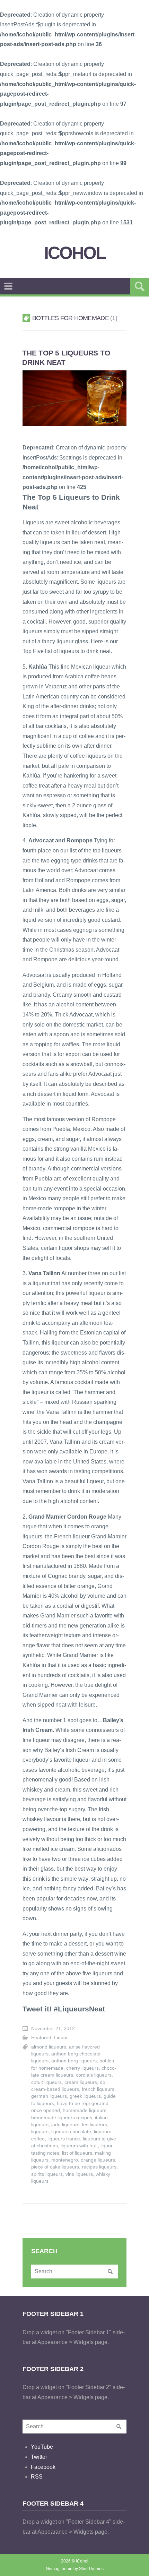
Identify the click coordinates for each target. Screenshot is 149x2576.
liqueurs (40, 2132)
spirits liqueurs (47, 2174)
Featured (41, 2038)
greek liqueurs (85, 2096)
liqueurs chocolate (71, 2132)
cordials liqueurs (94, 2075)
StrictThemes (91, 2569)
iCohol (75, 253)
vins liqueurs (79, 2174)
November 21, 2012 (53, 2029)
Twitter (39, 2457)
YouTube (42, 2447)
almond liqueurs (49, 2047)
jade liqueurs (65, 2125)
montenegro (65, 2160)
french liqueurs (98, 2089)
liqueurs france (64, 2139)
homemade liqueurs (85, 2110)
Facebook (43, 2467)
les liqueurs (95, 2125)
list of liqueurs (77, 2153)
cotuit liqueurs (46, 2082)
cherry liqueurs (82, 2068)
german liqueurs (49, 2096)
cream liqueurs (81, 2082)
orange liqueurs (98, 2160)
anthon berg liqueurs (74, 2061)
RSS (37, 2477)
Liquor (61, 2038)
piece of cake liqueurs (55, 2167)
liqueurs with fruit (79, 2146)
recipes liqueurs (99, 2167)
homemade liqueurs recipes (62, 2118)
